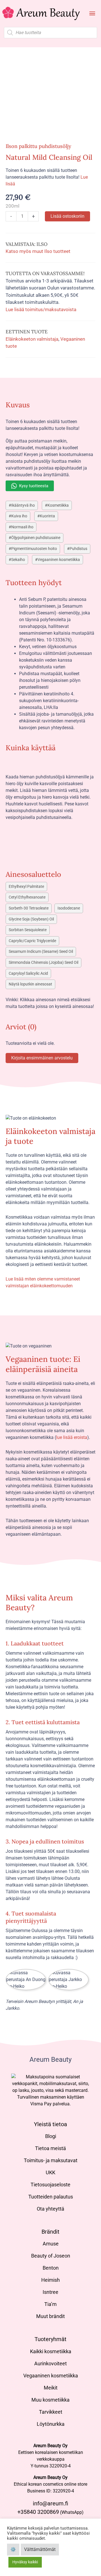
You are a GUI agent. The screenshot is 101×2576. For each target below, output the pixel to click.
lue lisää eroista (72, 1437)
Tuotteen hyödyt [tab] (34, 582)
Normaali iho (22, 527)
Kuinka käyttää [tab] (31, 748)
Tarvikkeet (51, 2412)
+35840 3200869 (38, 2512)
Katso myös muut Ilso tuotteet (38, 251)
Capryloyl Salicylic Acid (28, 973)
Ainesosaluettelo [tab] (33, 874)
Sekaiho (18, 560)
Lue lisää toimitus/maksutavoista (41, 309)
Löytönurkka (51, 2424)
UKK (50, 2172)
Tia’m (50, 2304)
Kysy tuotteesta (34, 486)
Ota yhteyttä (50, 2209)
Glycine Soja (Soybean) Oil (31, 919)
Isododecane (69, 908)
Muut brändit (50, 2316)
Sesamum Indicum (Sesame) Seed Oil (41, 952)
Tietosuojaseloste (50, 2185)
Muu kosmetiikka (50, 2400)
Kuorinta (47, 516)
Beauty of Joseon (51, 2256)
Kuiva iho (19, 516)
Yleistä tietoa (50, 2124)
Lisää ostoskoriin (67, 216)
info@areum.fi (50, 2503)
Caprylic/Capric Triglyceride (32, 941)
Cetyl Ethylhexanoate (27, 897)
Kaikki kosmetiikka (51, 2351)
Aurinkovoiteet (50, 2363)
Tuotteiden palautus (51, 2197)
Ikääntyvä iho (23, 505)
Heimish (50, 2280)
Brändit (50, 2232)
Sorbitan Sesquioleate (28, 930)
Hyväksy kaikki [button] (25, 2562)
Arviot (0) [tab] (21, 1027)
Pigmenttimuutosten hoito (34, 549)
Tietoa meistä (50, 2148)
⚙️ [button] (13, 2549)
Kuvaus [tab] (18, 405)
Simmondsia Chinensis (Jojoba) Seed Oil (43, 963)
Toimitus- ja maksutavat (51, 2160)
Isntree (50, 2292)
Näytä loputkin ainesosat (30, 984)
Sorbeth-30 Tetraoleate (29, 908)
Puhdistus (78, 549)
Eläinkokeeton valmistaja (32, 339)
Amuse (51, 2244)
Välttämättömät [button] (40, 2549)
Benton (51, 2268)
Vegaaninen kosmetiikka (59, 560)
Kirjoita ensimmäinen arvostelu (42, 1058)
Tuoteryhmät (50, 2339)
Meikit (51, 2388)
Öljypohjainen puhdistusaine (36, 538)
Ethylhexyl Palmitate (26, 887)
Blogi (51, 2136)
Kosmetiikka (58, 505)
